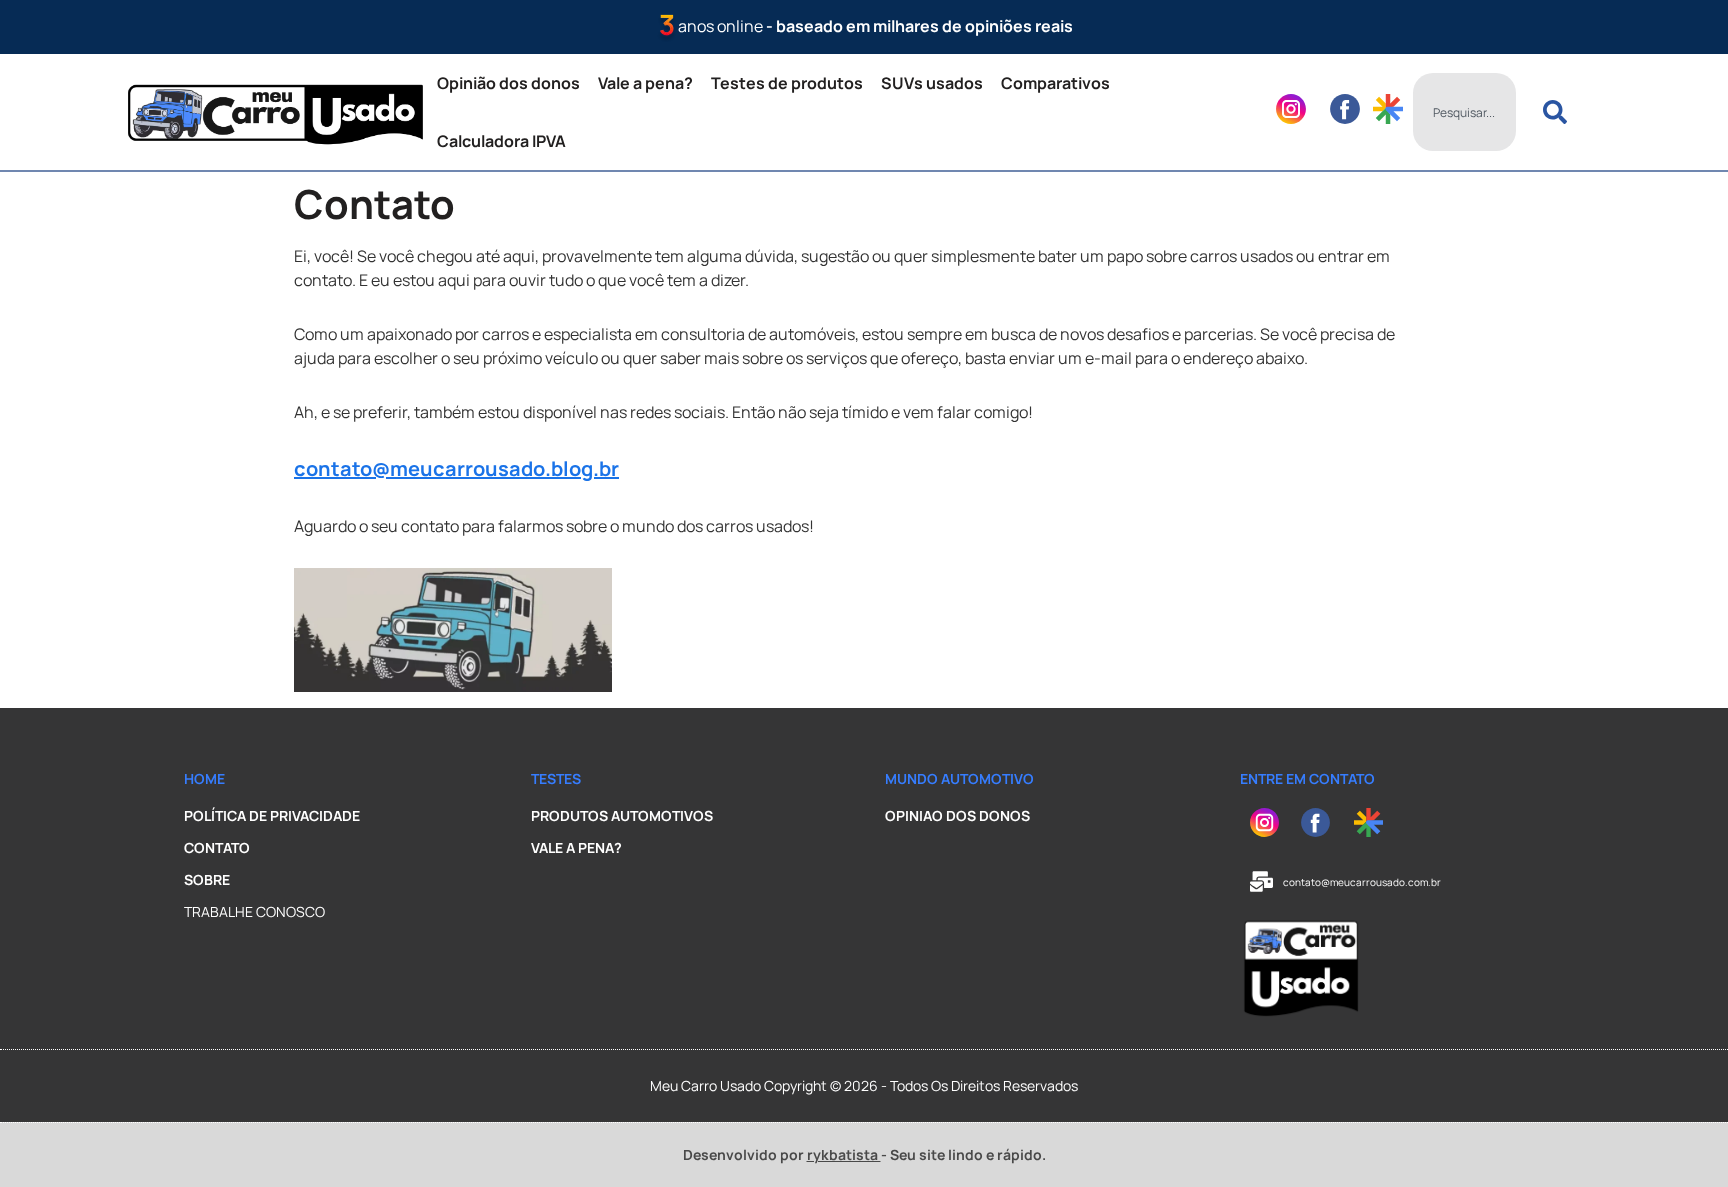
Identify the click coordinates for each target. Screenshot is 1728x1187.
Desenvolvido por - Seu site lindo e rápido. (864, 1154)
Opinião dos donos (508, 83)
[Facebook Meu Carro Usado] (1322, 822)
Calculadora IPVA (501, 141)
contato (217, 847)
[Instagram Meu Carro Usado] (1270, 822)
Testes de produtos (787, 83)
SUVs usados (932, 83)
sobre (207, 879)
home (204, 778)
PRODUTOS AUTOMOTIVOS (622, 815)
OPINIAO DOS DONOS (957, 815)
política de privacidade (272, 815)
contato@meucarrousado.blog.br (456, 468)
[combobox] (1465, 112)
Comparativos (1055, 83)
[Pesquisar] (1559, 112)
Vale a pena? (645, 83)
